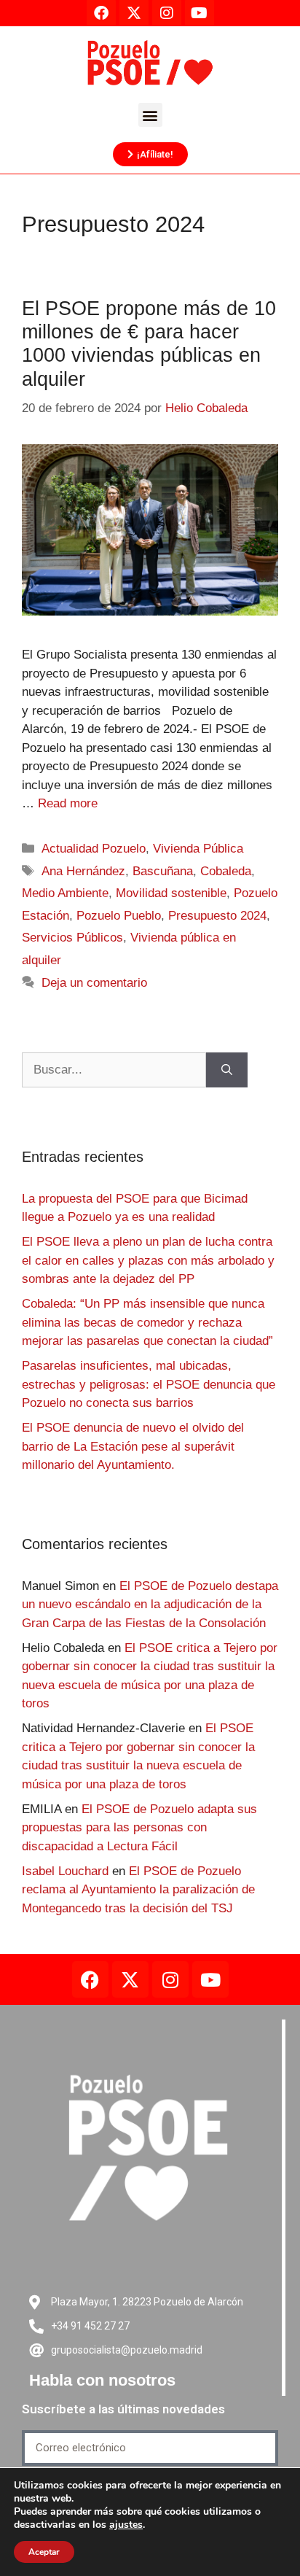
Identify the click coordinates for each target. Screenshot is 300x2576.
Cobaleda (226, 871)
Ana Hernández (83, 871)
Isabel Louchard (65, 1871)
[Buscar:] (114, 1070)
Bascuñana (163, 871)
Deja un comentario (94, 983)
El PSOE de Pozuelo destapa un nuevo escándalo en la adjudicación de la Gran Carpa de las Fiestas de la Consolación (150, 1605)
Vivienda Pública (198, 849)
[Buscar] (227, 1070)
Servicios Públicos (72, 938)
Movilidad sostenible (171, 893)
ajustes (126, 2525)
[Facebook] (90, 1979)
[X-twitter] (130, 1979)
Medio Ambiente (65, 893)
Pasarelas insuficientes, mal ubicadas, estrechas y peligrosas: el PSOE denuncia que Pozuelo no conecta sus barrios (149, 1384)
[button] (150, 115)
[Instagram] (170, 1979)
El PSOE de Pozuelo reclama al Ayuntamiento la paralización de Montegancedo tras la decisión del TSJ (138, 1890)
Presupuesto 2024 (217, 916)
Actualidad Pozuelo (94, 849)
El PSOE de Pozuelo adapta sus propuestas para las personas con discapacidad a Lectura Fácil (139, 1828)
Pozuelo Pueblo (119, 916)
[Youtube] (210, 1979)
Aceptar (44, 2552)
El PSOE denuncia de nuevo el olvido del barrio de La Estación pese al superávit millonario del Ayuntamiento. (133, 1446)
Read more (68, 803)
